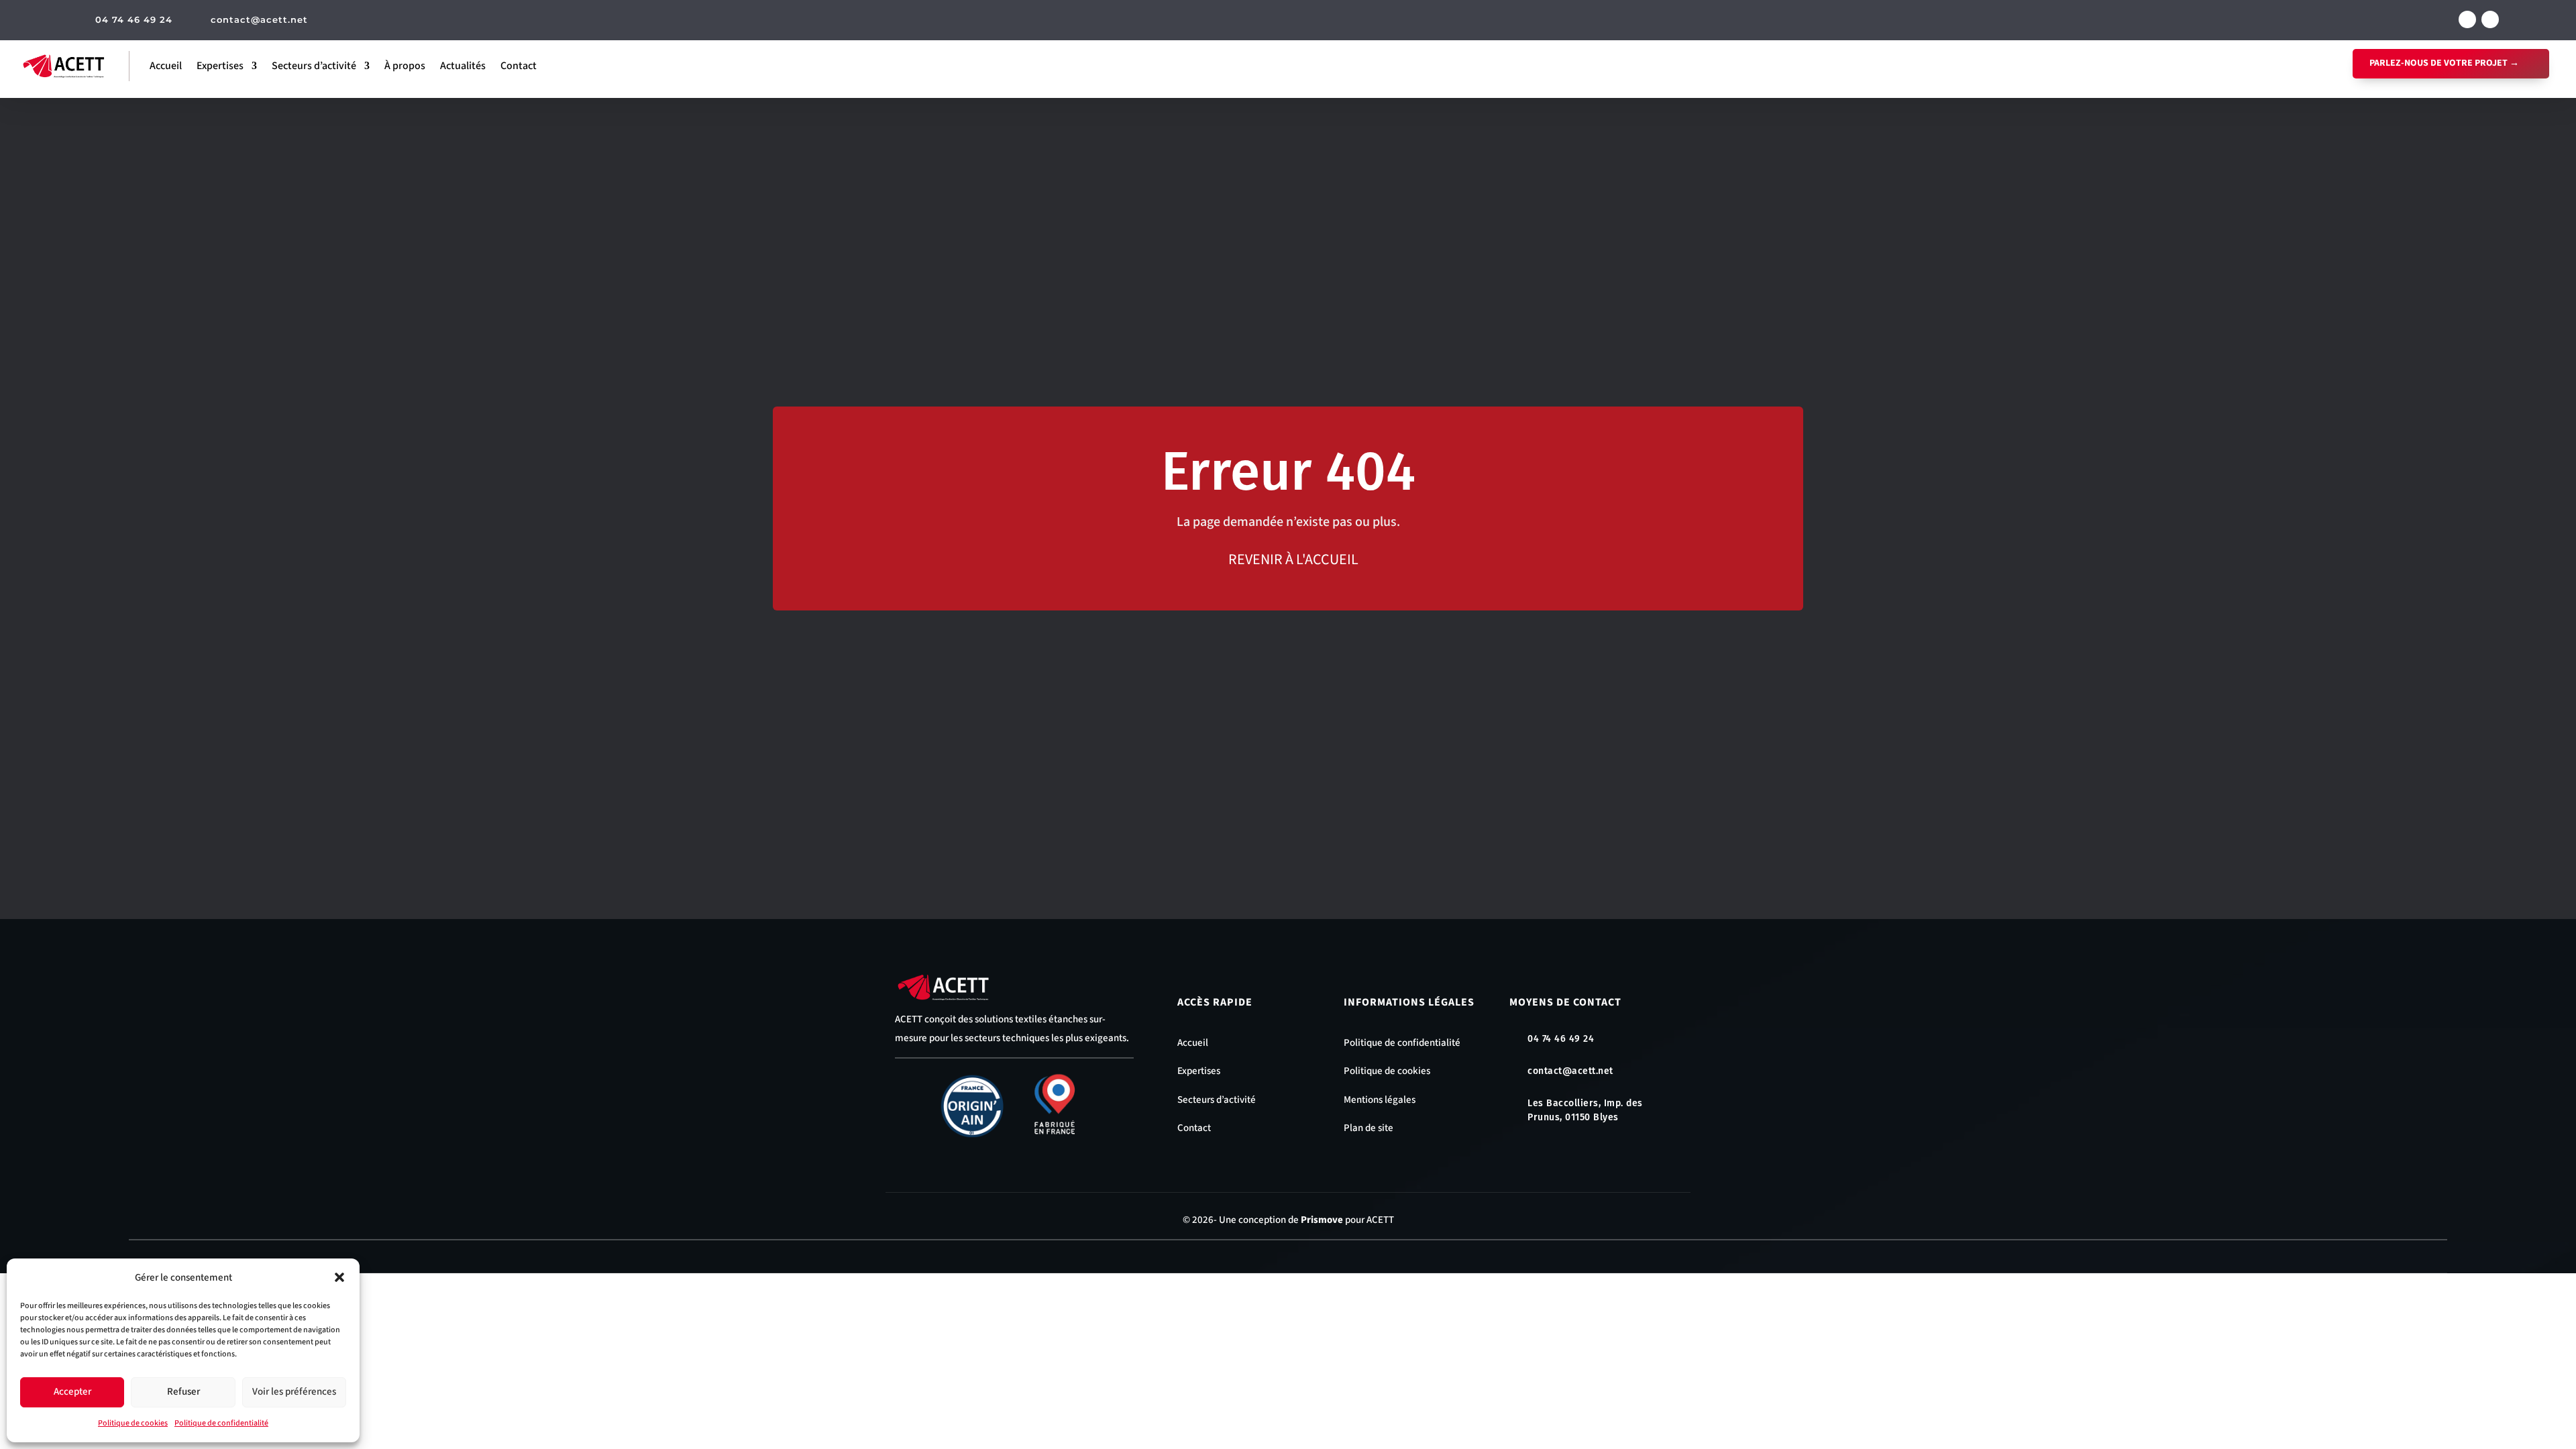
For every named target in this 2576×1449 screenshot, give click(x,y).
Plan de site (1368, 1128)
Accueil (166, 66)
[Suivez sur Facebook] (2467, 19)
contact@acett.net (259, 19)
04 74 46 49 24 (134, 19)
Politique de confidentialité (221, 1423)
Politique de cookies (133, 1423)
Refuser (183, 1392)
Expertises (220, 66)
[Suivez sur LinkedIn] (2490, 19)
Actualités (463, 66)
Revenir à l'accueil (1293, 559)
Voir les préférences (294, 1392)
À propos (405, 66)
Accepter (72, 1392)
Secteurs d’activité (314, 66)
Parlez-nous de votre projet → (2444, 63)
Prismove (1322, 1220)
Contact (519, 66)
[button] (339, 1277)
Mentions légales (1380, 1100)
